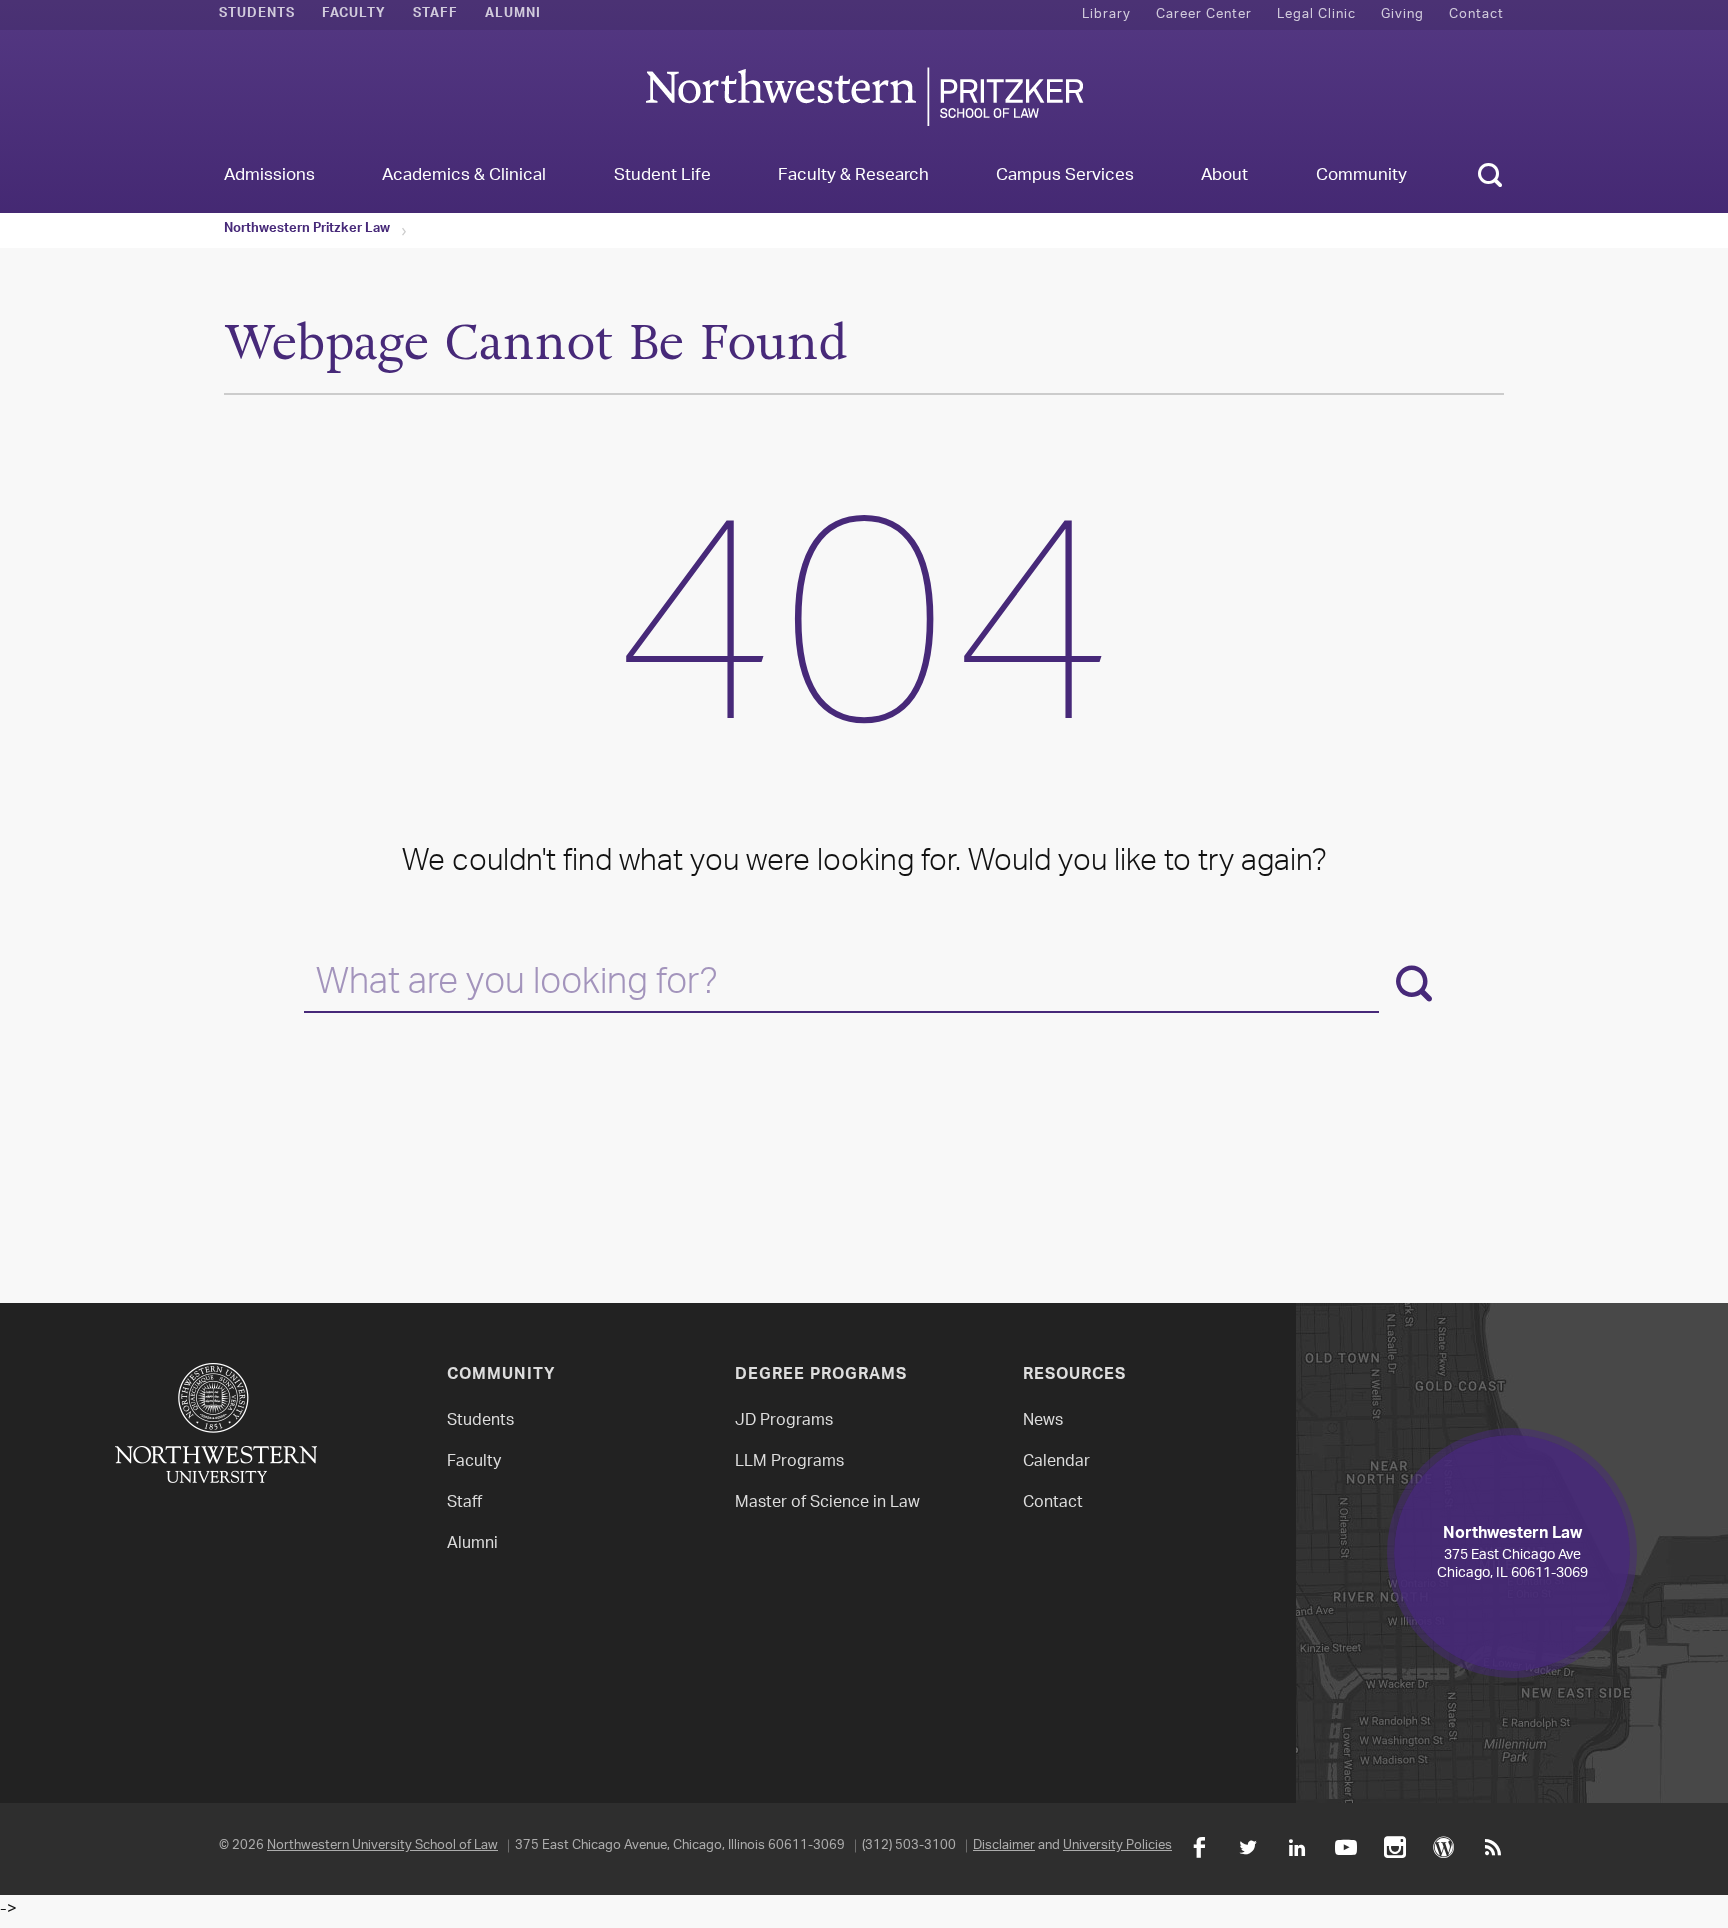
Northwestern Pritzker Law (307, 230)
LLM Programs (789, 1462)
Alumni (513, 15)
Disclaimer (1004, 1845)
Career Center (1204, 14)
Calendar (1056, 1462)
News (1043, 1421)
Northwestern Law (864, 96)
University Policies (1117, 1845)
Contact (1476, 14)
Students (257, 15)
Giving (1402, 14)
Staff (435, 15)
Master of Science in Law (827, 1503)
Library (1106, 14)
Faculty (354, 15)
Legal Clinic (1316, 14)
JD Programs (784, 1421)
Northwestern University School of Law (382, 1845)
